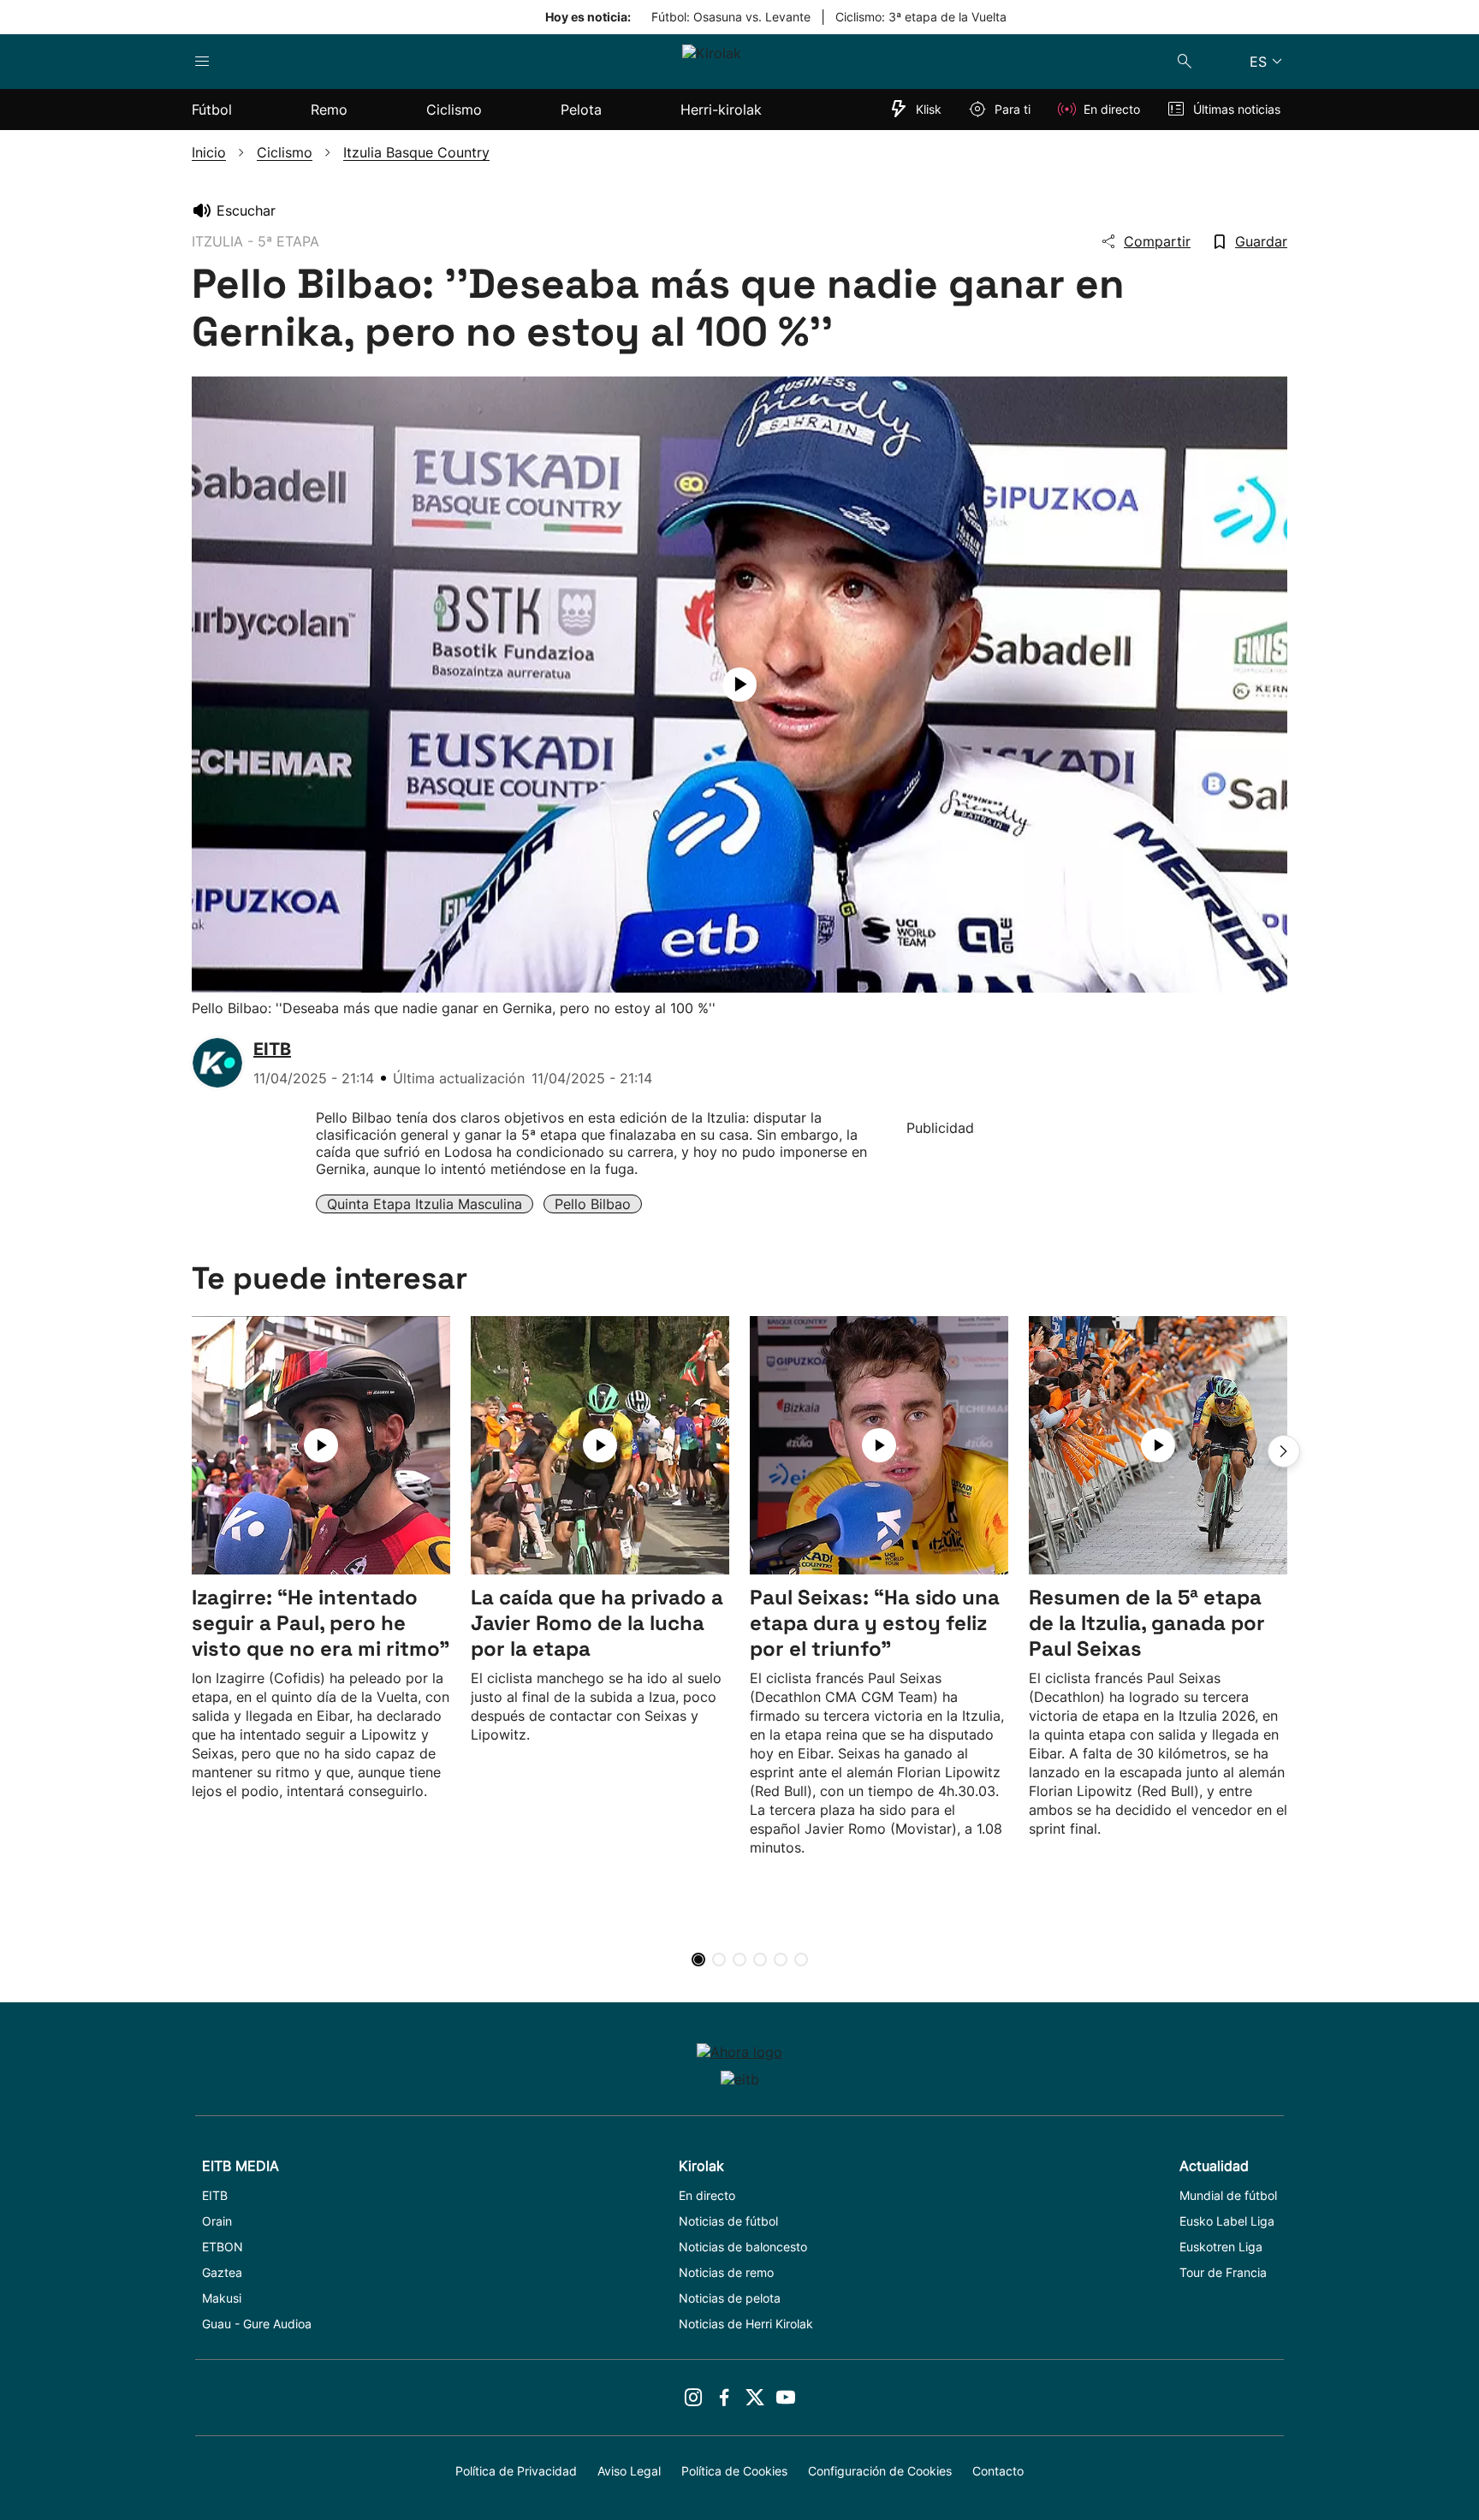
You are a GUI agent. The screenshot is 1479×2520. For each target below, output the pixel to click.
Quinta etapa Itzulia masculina (425, 1204)
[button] (1284, 1451)
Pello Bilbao (593, 1204)
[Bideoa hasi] (739, 685)
